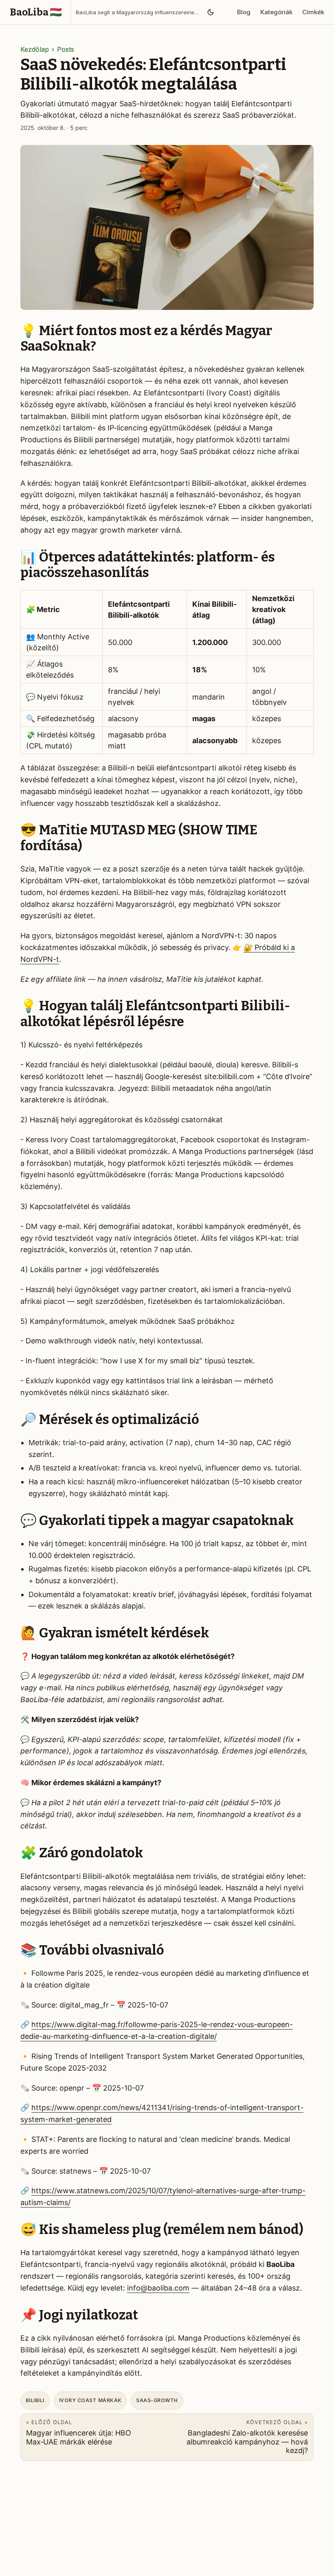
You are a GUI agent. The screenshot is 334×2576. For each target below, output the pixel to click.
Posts (66, 49)
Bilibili (35, 2400)
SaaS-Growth (157, 2400)
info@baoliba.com (158, 2288)
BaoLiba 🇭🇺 (36, 12)
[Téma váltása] (210, 12)
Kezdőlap (35, 49)
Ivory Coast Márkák (90, 2400)
